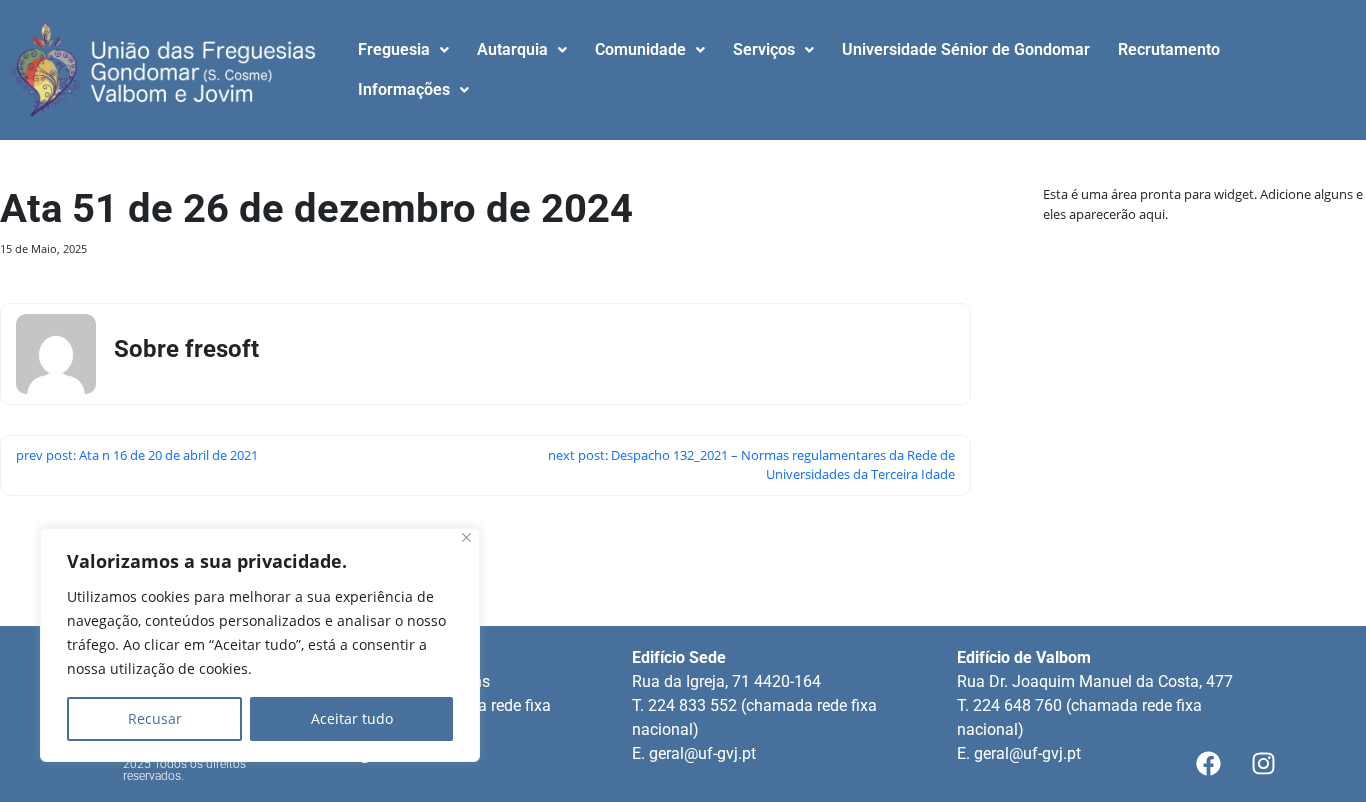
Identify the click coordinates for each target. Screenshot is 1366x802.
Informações (404, 89)
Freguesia (394, 49)
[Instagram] (1263, 764)
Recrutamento (1169, 49)
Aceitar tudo (352, 718)
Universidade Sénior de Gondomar (966, 49)
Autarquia (512, 49)
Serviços (764, 49)
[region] (260, 645)
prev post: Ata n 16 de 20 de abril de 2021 (137, 455)
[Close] (466, 537)
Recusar (155, 718)
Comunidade (640, 49)
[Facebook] (1208, 764)
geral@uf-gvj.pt (702, 753)
